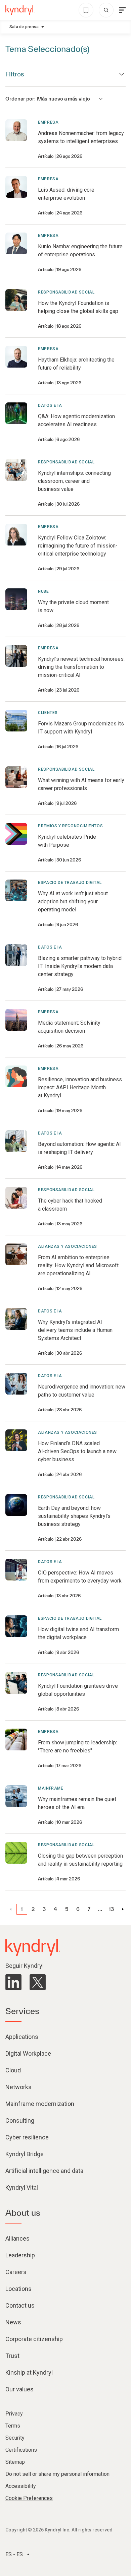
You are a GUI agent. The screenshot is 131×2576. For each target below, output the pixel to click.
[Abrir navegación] (122, 10)
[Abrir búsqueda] (106, 10)
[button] (22, 1909)
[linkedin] (13, 1982)
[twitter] (38, 1982)
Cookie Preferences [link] (29, 2498)
